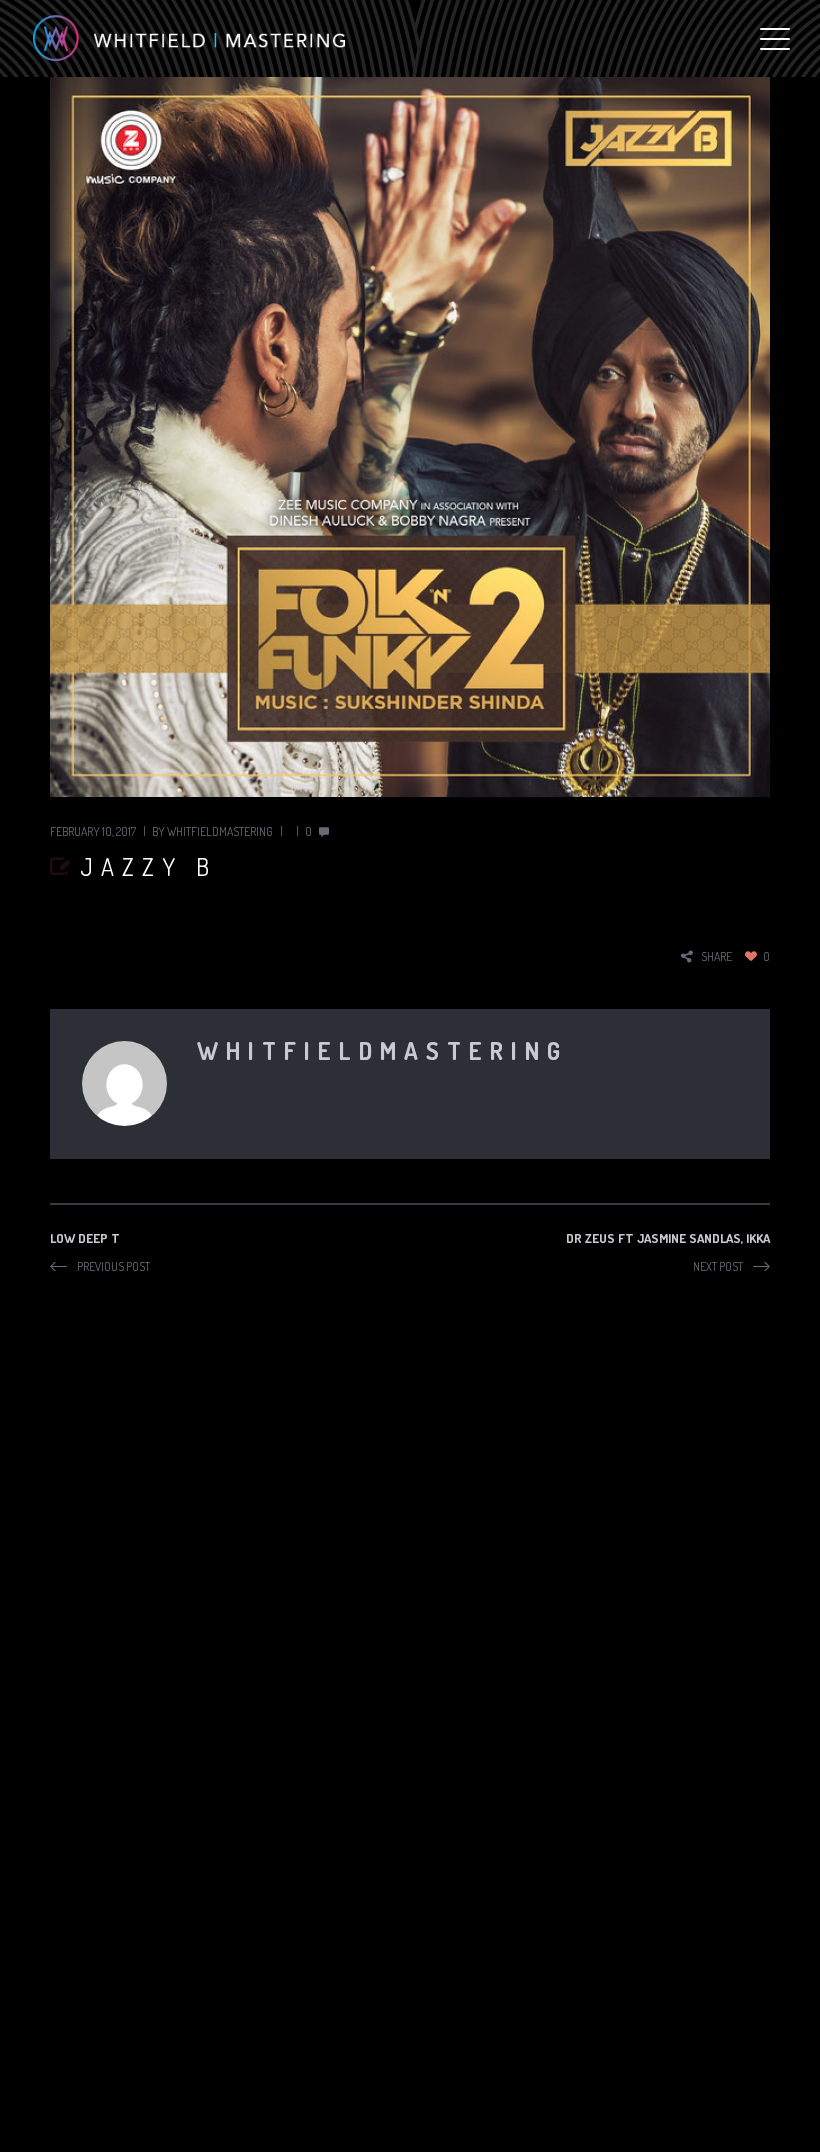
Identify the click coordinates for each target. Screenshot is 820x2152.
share (716, 956)
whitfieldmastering (220, 831)
